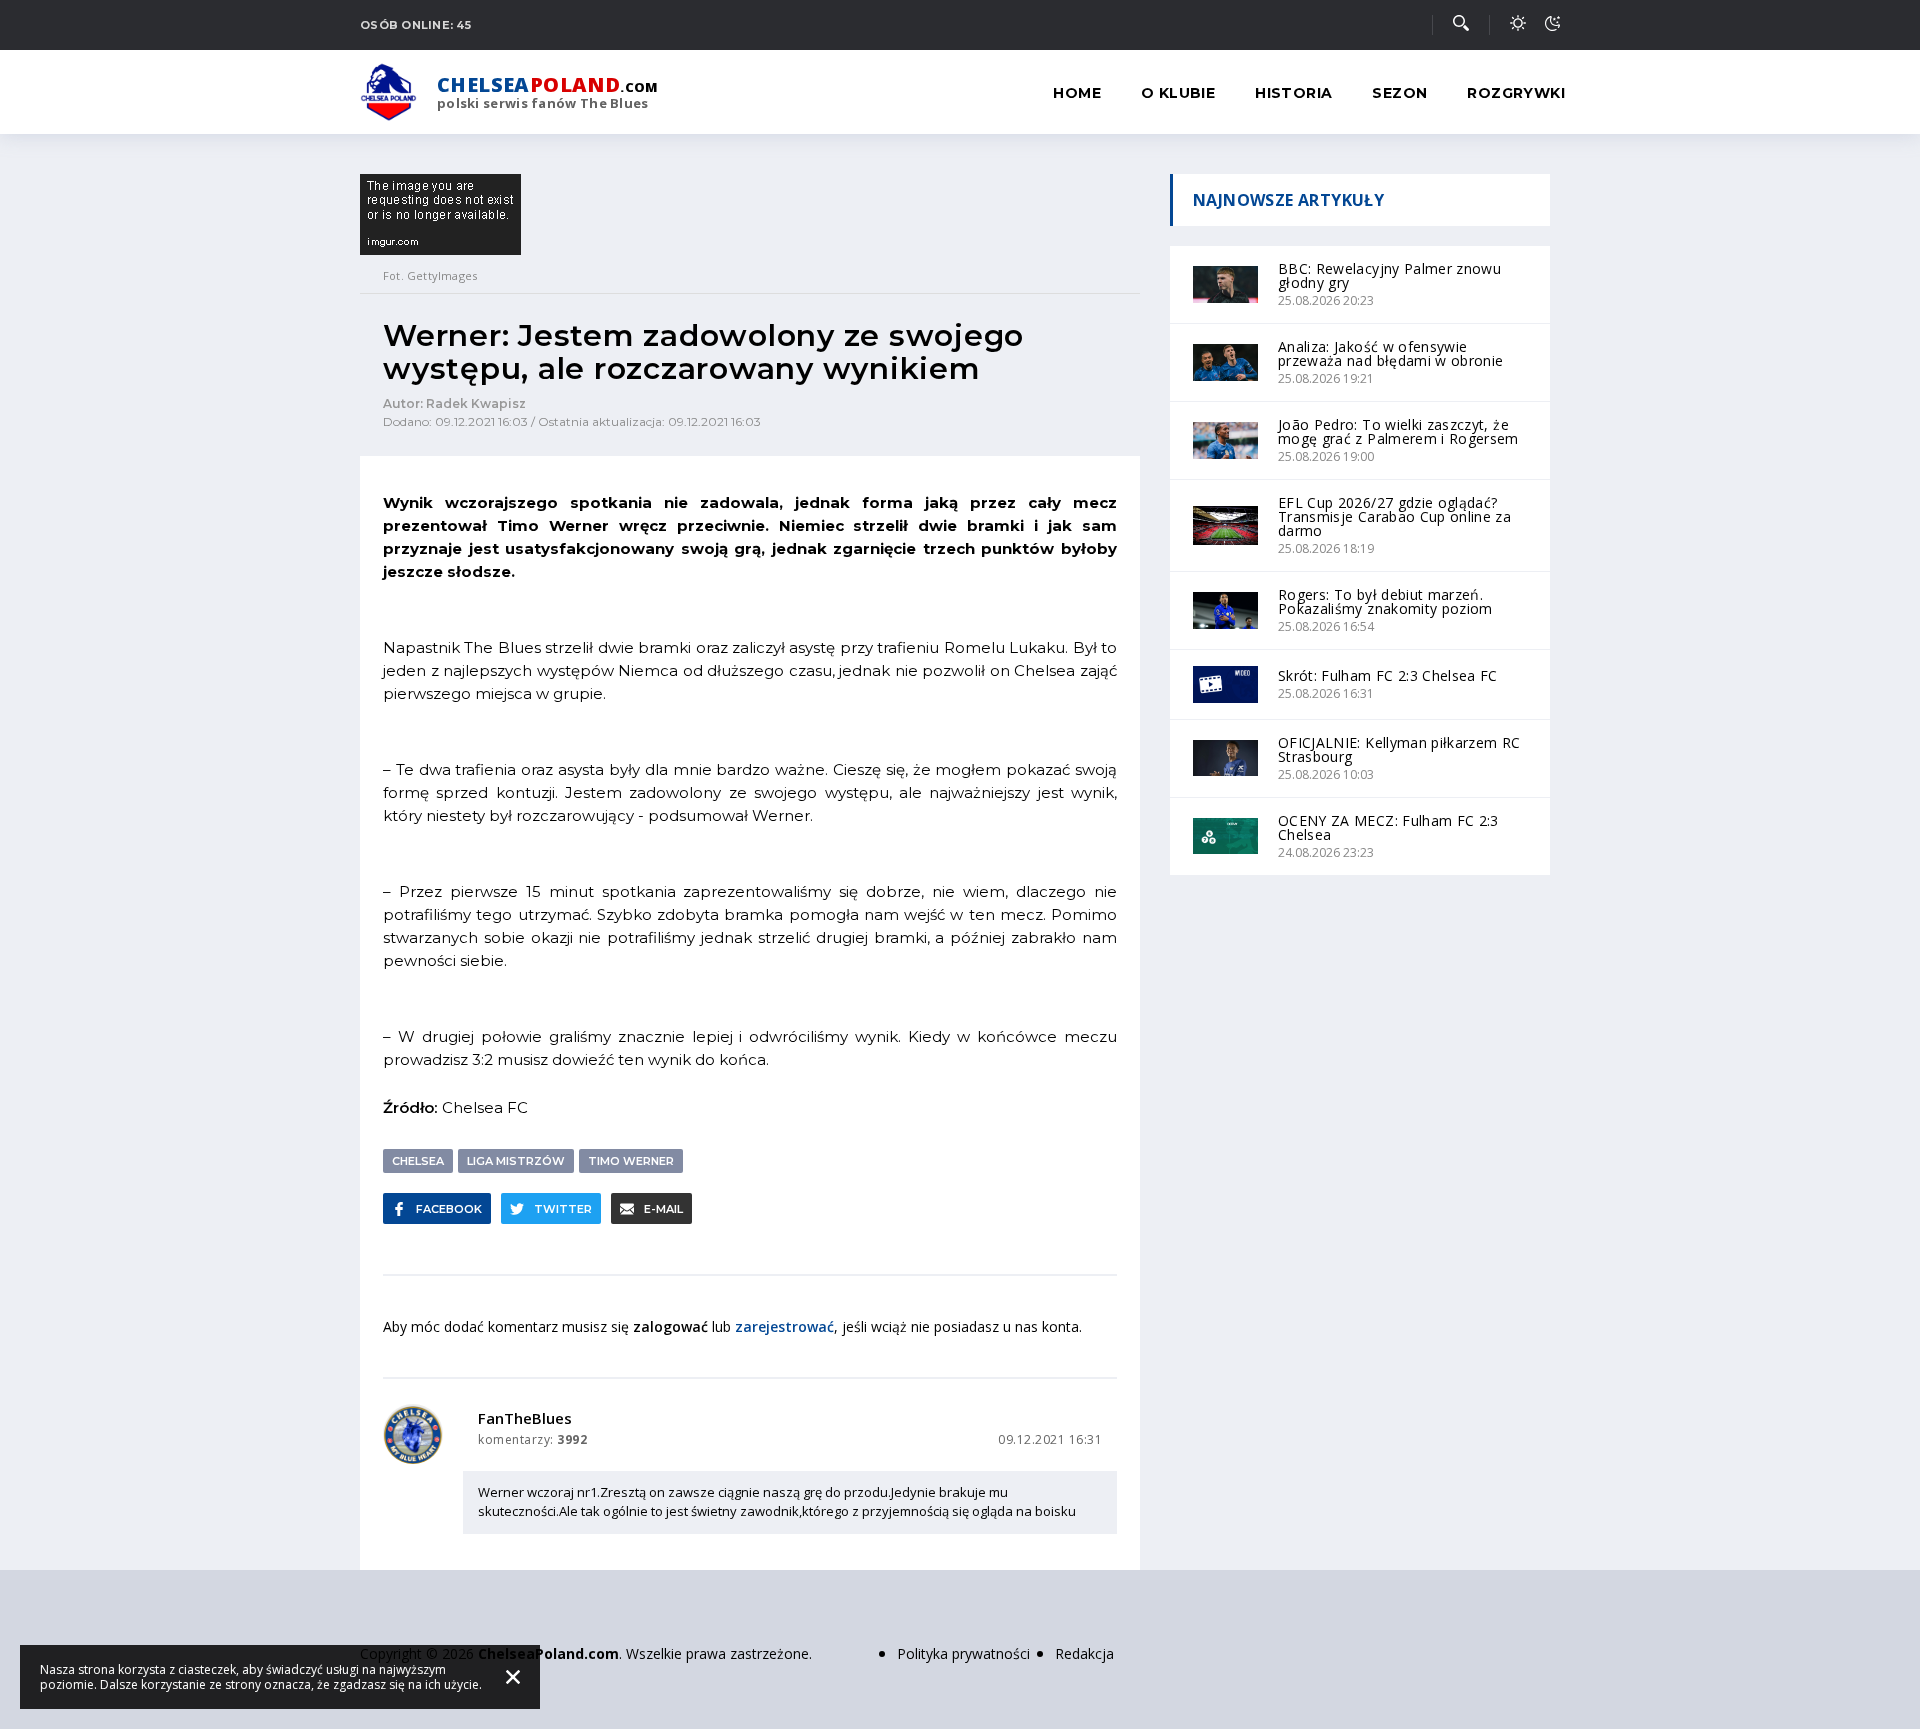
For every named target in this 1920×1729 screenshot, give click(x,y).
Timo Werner (631, 1161)
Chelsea (418, 1161)
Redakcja (1084, 1653)
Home (1077, 93)
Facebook (449, 1209)
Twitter (563, 1209)
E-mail (663, 1209)
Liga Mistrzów (516, 1161)
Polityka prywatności (963, 1653)
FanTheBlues (525, 1418)
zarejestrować (784, 1326)
